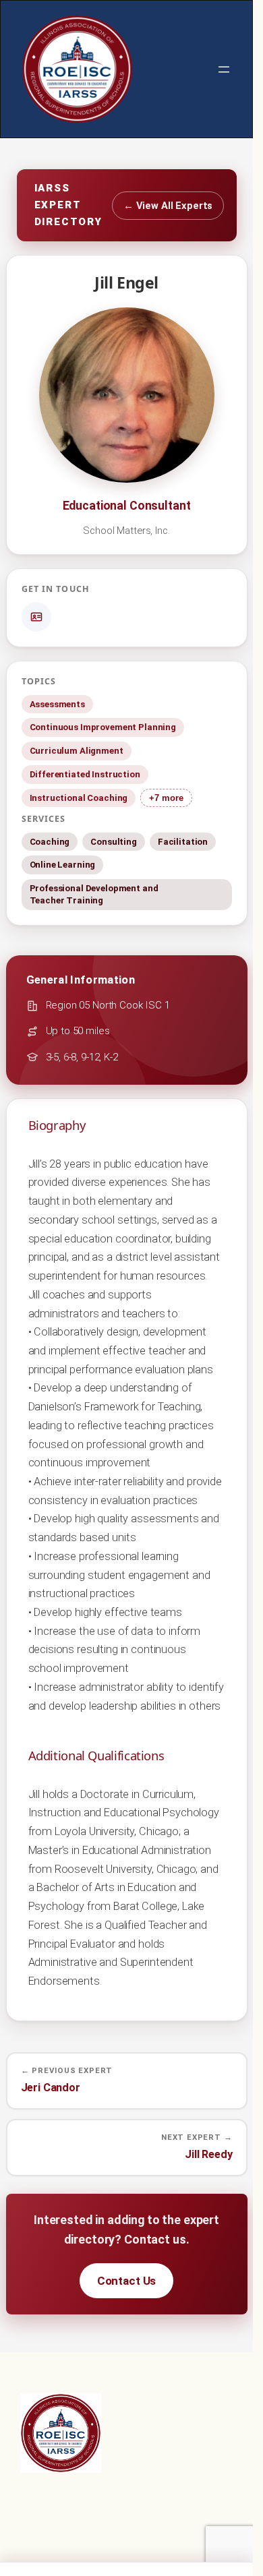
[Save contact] (36, 617)
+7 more (166, 798)
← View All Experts (168, 206)
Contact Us (127, 2281)
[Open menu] (224, 69)
